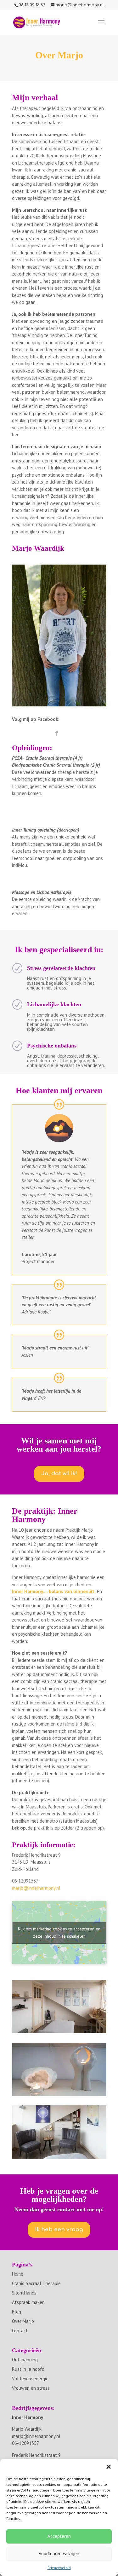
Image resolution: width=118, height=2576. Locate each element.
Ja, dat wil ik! (59, 1474)
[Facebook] (57, 734)
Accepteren (59, 2536)
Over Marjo (23, 2321)
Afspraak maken (28, 2302)
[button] (109, 2467)
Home (18, 2274)
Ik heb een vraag (59, 2229)
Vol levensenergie (30, 2379)
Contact (20, 2331)
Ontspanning (25, 2360)
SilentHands (24, 2293)
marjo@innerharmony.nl (36, 1888)
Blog (17, 2312)
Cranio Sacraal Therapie (36, 2283)
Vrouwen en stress (31, 2388)
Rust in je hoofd (28, 2369)
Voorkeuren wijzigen (59, 2553)
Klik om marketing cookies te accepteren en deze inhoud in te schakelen (59, 1932)
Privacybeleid (59, 2568)
